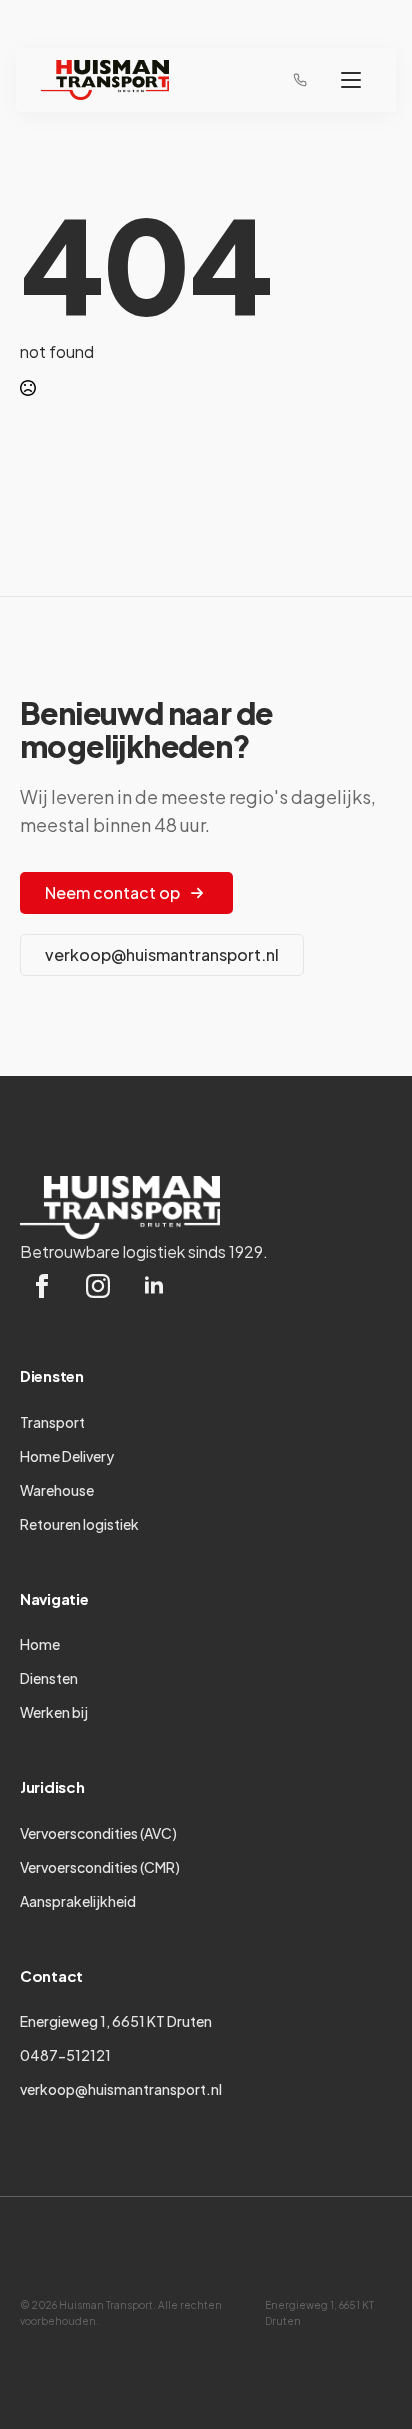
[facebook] (42, 1286)
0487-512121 (65, 2055)
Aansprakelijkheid (78, 1901)
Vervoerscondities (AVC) (98, 1833)
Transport (52, 1422)
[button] (351, 80)
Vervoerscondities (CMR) (100, 1867)
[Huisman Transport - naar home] (105, 80)
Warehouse (57, 1490)
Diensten (49, 1678)
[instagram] (98, 1286)
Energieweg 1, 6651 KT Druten (116, 2021)
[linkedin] (154, 1286)
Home (40, 1644)
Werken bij (54, 1712)
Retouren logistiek (79, 1524)
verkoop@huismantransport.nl (121, 2089)
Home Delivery (67, 1456)
